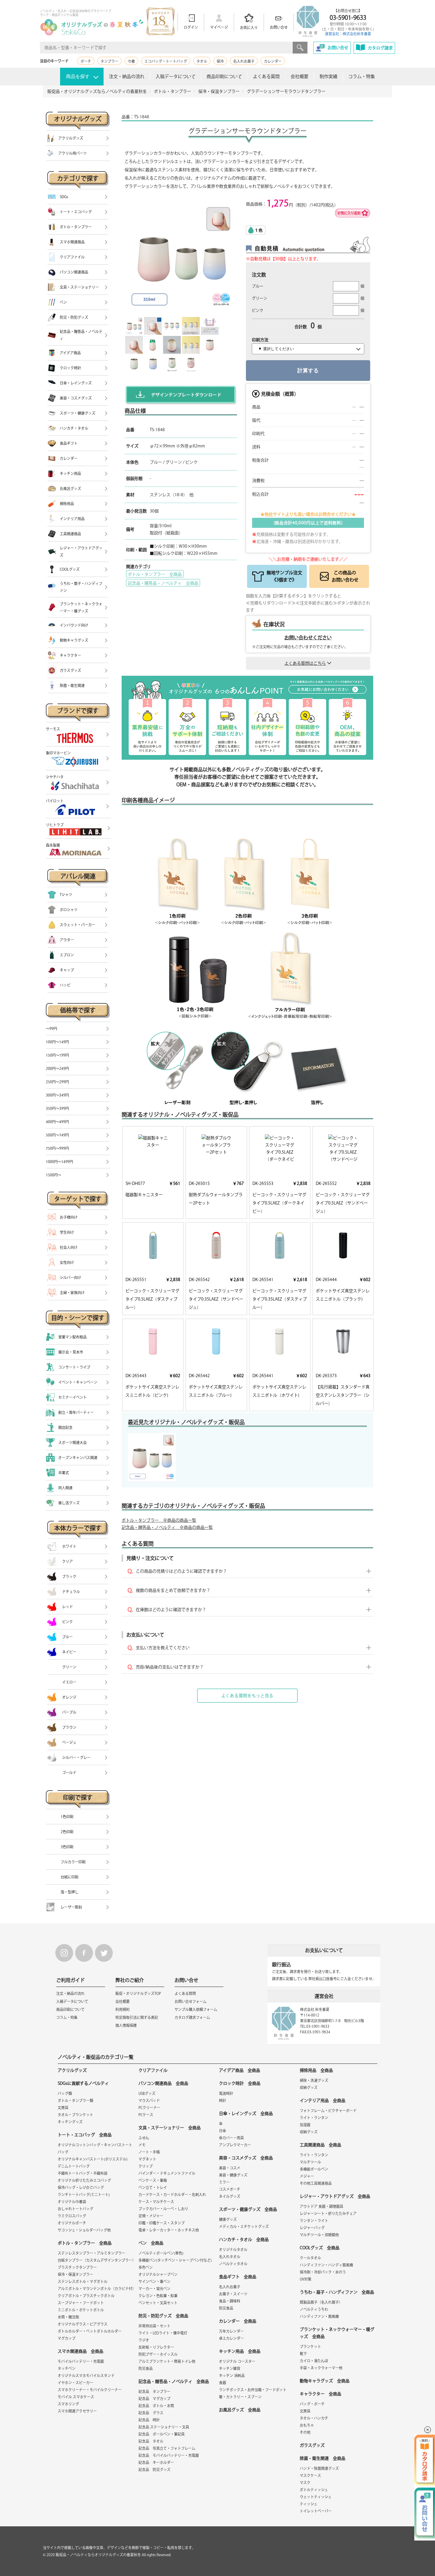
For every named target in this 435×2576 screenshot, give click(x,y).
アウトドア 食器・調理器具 (322, 2206)
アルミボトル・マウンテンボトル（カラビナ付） (97, 2289)
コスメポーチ (230, 2189)
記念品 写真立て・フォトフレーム (167, 2448)
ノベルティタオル (233, 2264)
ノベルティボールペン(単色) (161, 2253)
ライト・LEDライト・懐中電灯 (163, 2333)
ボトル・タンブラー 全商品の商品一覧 (159, 1520)
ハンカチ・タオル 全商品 (244, 2239)
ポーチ (86, 61)
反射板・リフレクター (156, 2347)
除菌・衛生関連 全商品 (323, 2458)
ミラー (224, 2182)
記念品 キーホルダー (156, 2462)
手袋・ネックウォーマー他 (321, 2368)
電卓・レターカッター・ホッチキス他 (169, 2230)
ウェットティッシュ (316, 2497)
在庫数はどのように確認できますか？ (171, 1610)
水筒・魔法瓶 (68, 2317)
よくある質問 (266, 76)
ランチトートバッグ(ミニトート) (84, 2195)
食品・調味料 (230, 2301)
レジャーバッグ (312, 2228)
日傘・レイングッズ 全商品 (246, 2113)
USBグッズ (147, 2093)
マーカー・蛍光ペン (154, 2289)
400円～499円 (57, 1122)
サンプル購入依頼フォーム (196, 2009)
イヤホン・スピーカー (75, 2383)
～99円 (51, 1029)
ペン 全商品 (151, 2243)
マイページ (219, 27)
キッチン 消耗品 (232, 2376)
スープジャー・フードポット (81, 2303)
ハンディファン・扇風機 (319, 2316)
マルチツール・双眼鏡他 (319, 2235)
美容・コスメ (230, 2168)
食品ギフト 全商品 (238, 2277)
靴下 (303, 2354)
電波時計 (226, 2093)
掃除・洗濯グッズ (314, 2080)
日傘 (223, 2131)
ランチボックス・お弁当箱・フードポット (253, 2390)
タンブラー (109, 61)
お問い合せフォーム (191, 2001)
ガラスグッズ (312, 2445)
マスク (305, 2483)
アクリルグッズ (72, 2070)
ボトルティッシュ (314, 2490)
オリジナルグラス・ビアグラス (83, 2324)
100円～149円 (57, 1042)
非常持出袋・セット (154, 2326)
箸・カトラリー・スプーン (240, 2397)
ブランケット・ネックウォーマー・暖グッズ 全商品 (337, 2333)
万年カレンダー (231, 2331)
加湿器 (305, 2125)
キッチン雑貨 (230, 2368)
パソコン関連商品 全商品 (163, 2083)
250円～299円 (57, 1082)
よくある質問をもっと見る (247, 1696)
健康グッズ (228, 2219)
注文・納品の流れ (127, 76)
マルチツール (310, 2162)
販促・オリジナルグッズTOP (138, 1993)
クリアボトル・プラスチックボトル (86, 2296)
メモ (142, 2145)
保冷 (220, 61)
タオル (202, 61)
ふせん (144, 2138)
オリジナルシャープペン (158, 2274)
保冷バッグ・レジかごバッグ (81, 2187)
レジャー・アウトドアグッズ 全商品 (335, 2196)
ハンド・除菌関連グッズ (319, 2468)
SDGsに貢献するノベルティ (83, 2083)
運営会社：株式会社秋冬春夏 (348, 34)
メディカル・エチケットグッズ (244, 2226)
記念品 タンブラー (154, 2391)
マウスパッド (149, 2100)
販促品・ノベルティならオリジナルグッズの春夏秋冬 (98, 2555)
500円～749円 (57, 1135)
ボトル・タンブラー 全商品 (155, 574)
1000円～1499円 (59, 1162)
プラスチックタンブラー (77, 2267)
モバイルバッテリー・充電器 (81, 2361)
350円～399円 (57, 1108)
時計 (223, 2100)
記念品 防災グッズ (154, 2470)
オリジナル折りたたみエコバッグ (84, 2180)
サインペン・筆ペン (154, 2281)
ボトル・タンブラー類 (75, 2100)
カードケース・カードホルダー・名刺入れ (172, 2195)
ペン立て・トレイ (153, 2187)
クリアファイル (153, 2070)
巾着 (131, 61)
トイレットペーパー (316, 2511)
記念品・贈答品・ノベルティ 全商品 (163, 583)
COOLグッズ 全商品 (320, 2248)
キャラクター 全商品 (320, 2394)
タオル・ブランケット (75, 2115)
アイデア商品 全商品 (240, 2070)
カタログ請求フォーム (192, 2017)
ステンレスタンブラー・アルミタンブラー (91, 2253)
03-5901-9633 (348, 17)
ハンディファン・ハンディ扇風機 (326, 2265)
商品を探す (78, 76)
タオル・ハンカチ (314, 2418)
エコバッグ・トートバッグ (166, 61)
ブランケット (310, 2347)
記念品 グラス (151, 2413)
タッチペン (67, 2368)
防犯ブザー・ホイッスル (158, 2354)
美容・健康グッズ (233, 2175)
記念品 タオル (151, 2441)
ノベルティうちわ (314, 2309)
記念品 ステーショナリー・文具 (164, 2427)
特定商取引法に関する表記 (137, 2017)
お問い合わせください (308, 638)
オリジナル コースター (237, 2361)
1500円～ (54, 1175)
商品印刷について (224, 76)
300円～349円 (57, 1095)
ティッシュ (308, 2504)
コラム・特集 (362, 76)
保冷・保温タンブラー (75, 2274)
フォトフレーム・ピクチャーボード (328, 2111)
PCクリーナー (149, 2108)
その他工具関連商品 (316, 2183)
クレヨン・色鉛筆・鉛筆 (158, 2296)
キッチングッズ (70, 2122)
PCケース (146, 2115)
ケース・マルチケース (156, 2202)
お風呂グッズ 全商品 (240, 2410)
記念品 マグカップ (154, 2399)
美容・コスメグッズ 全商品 (246, 2158)
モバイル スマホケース (76, 2397)
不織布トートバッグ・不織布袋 (83, 2173)
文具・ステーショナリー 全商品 (170, 2128)
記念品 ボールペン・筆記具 (162, 2434)
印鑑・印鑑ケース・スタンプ (162, 2223)
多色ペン (146, 2267)
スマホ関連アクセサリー (77, 2411)
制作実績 (328, 76)
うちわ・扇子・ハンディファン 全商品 (337, 2292)
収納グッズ (309, 2087)
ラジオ (144, 2340)
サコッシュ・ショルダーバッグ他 (84, 2230)
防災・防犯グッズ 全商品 (163, 2316)
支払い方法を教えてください (163, 1648)
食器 (223, 2383)
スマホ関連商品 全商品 (80, 2351)
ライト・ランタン (314, 2118)
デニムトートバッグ (74, 2166)
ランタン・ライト (314, 2221)
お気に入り (249, 28)
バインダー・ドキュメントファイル (167, 2173)
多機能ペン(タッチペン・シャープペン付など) (175, 2260)
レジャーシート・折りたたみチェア (328, 2213)
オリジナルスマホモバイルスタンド (86, 2376)
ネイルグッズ (230, 2196)
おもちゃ (307, 2425)
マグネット (147, 2159)
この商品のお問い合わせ (345, 576)
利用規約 (123, 2009)
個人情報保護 (126, 2025)
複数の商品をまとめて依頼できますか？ (173, 1590)
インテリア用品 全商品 (323, 2100)
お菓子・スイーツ (233, 2294)
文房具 (63, 2108)
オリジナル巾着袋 (72, 2202)
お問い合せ (279, 27)
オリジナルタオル (233, 2250)
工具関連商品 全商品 (320, 2145)
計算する (308, 371)
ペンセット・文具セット (158, 2303)
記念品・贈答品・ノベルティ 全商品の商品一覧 (167, 1527)
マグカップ (67, 2338)
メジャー (307, 2176)
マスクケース (310, 2475)
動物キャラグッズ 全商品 (325, 2381)
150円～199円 (57, 1055)
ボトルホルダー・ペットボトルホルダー (90, 2331)
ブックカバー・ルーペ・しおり (163, 2209)
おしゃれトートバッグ (75, 2209)
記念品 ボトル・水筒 (156, 2406)
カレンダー (273, 61)
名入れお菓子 (244, 61)
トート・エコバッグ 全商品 (85, 2135)
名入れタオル (230, 2257)
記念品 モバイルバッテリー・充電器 (169, 2455)
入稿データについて (176, 76)
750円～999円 (57, 1148)
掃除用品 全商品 (316, 2070)
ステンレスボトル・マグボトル (83, 2281)
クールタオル (310, 2258)
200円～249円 (57, 1068)
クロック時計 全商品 (240, 2083)
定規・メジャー (151, 2216)
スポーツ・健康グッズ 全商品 (248, 2209)
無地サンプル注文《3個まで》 (284, 576)
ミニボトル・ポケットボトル (81, 2310)
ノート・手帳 (149, 2152)
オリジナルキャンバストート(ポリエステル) (93, 2159)
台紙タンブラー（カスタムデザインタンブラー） (97, 2260)
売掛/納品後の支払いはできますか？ (170, 1667)
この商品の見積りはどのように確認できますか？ (181, 1571)
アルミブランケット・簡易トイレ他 (167, 2361)
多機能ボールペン (314, 2169)
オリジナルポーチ (72, 2223)
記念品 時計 (149, 2420)
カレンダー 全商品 (238, 2321)
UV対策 (306, 2279)
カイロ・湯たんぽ (314, 2361)
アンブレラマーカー (235, 2145)
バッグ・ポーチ (312, 2404)
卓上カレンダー (231, 2338)
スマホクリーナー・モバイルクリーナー (90, 2390)
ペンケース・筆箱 (153, 2180)
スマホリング (68, 2404)
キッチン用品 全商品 (240, 2351)
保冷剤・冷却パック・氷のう (323, 2272)
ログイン (191, 27)
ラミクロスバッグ (72, 2216)
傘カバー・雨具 (231, 2138)
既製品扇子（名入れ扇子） (321, 2302)
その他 (305, 2432)
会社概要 (299, 76)
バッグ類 (65, 2093)
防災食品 (146, 2368)
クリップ (146, 2166)
